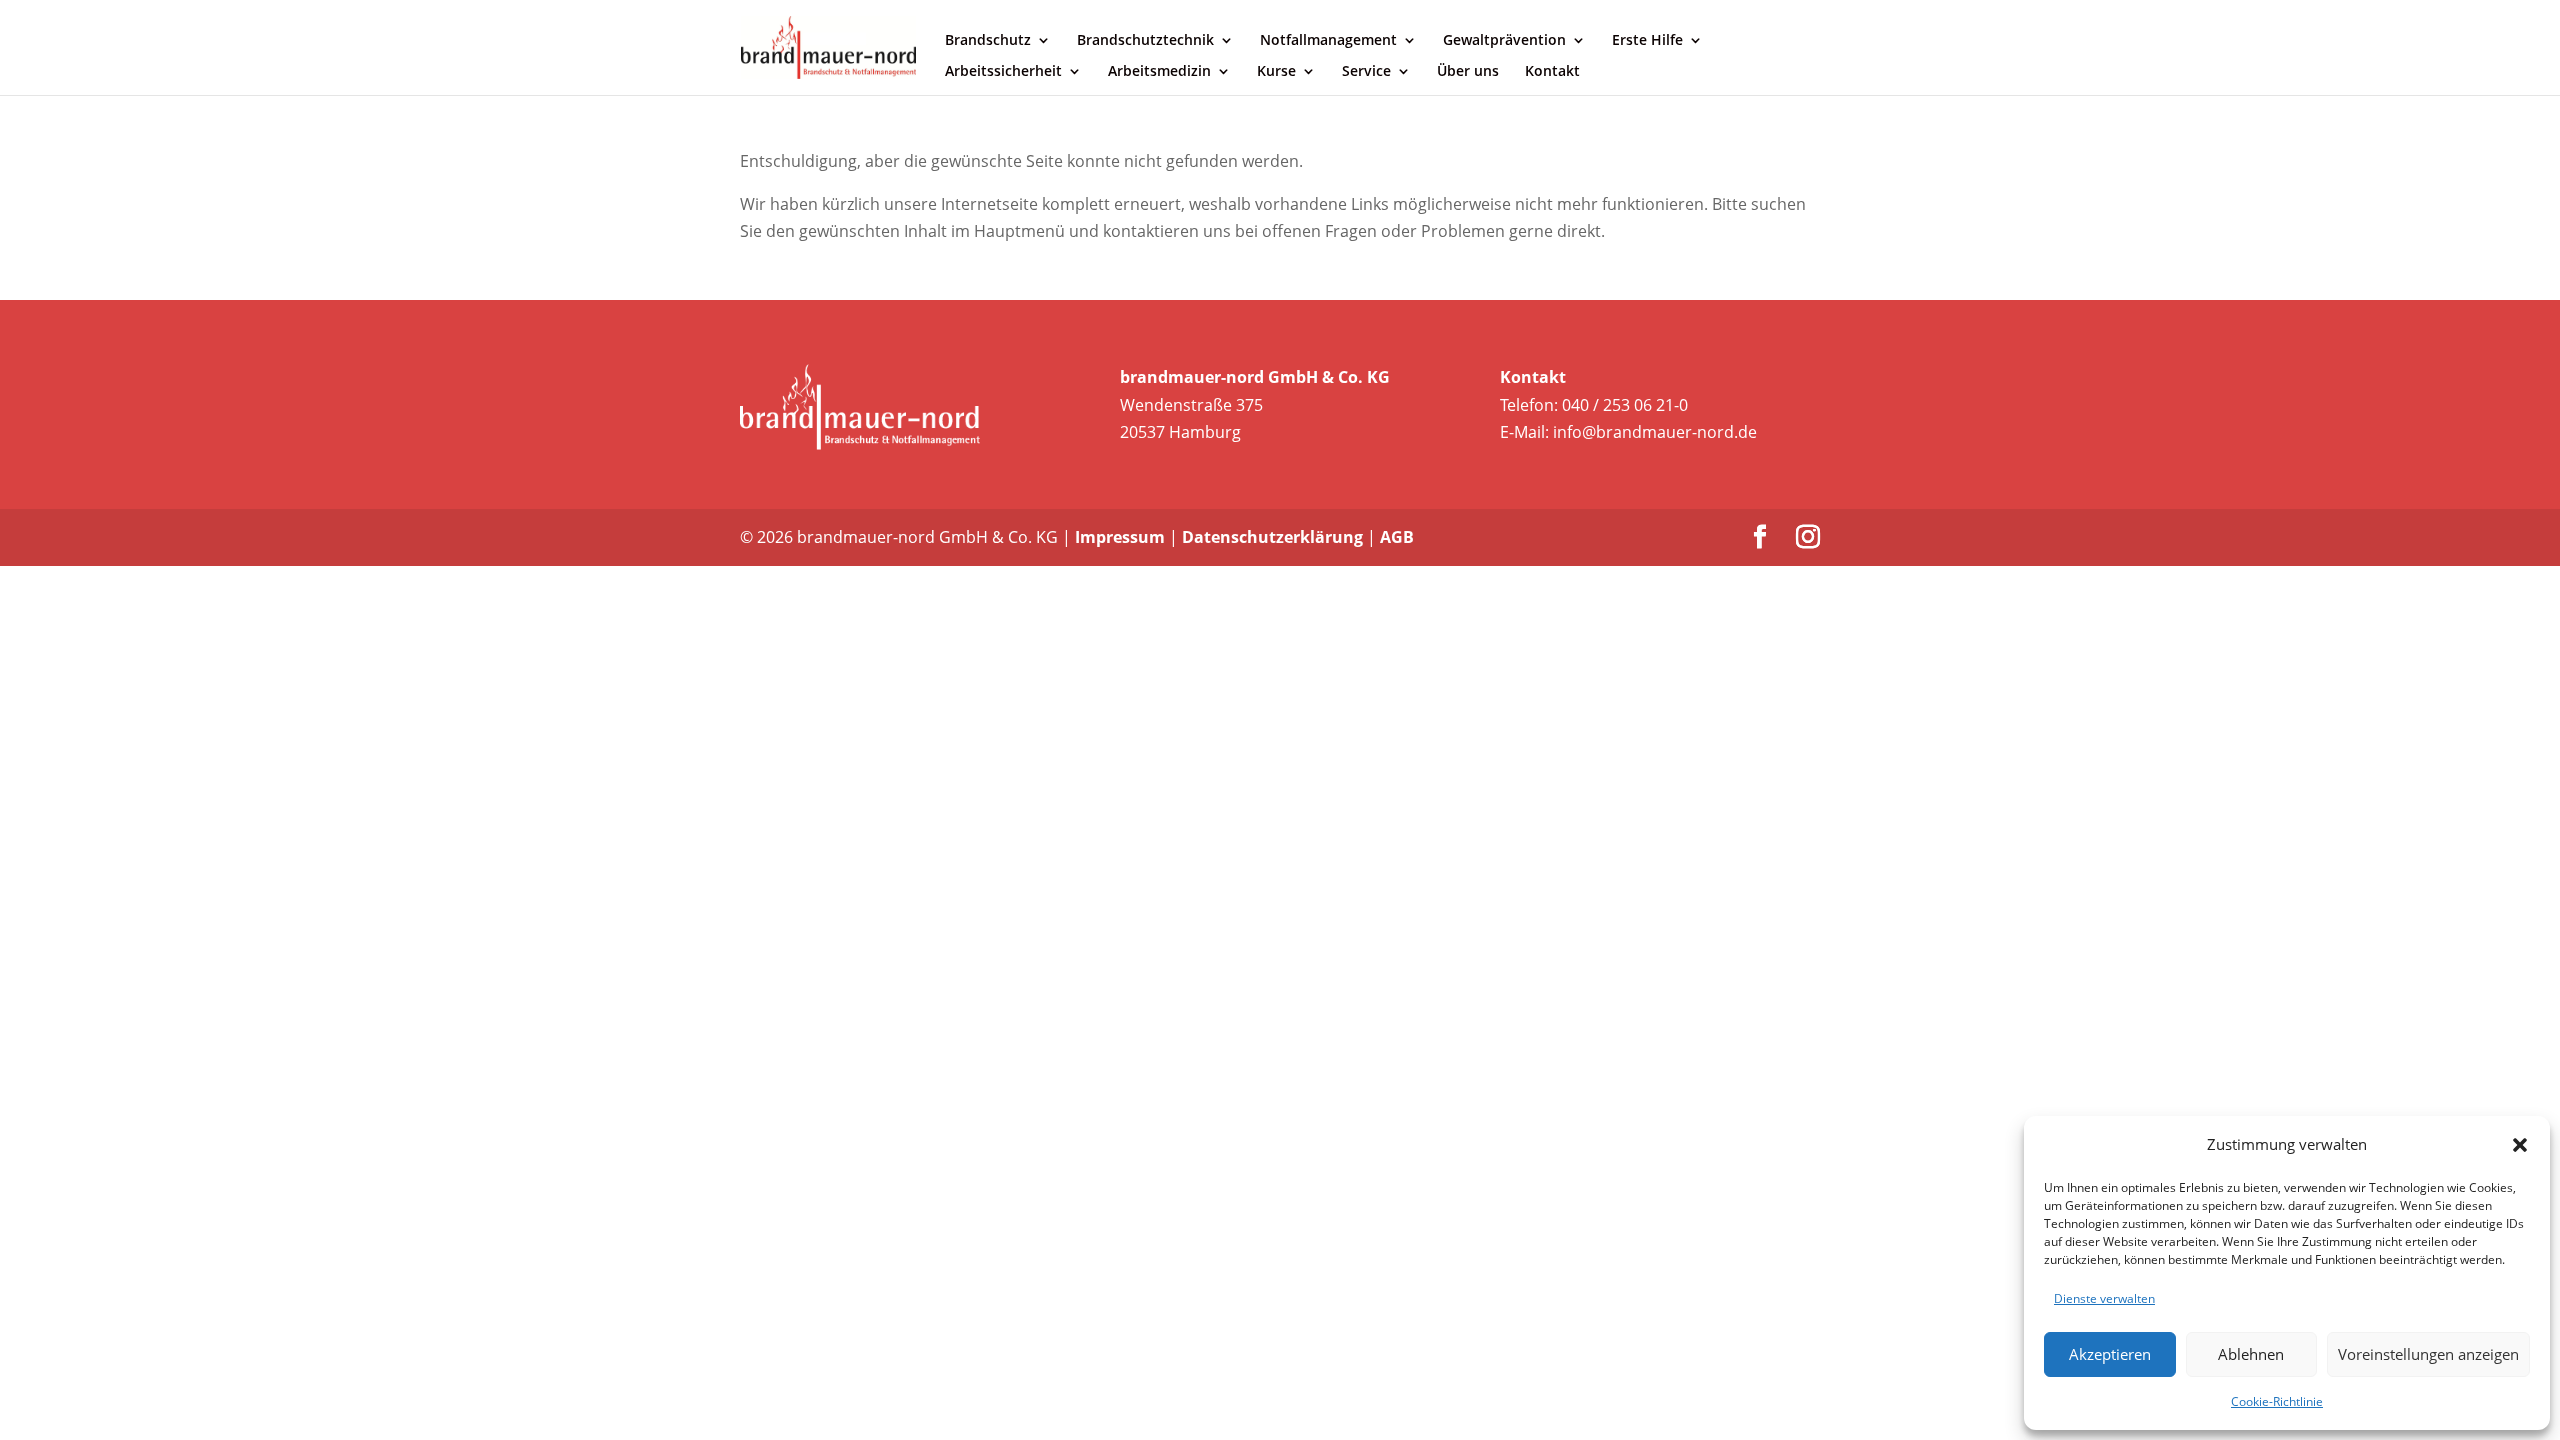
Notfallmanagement (1328, 41)
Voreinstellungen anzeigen (2428, 1354)
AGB (1397, 537)
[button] (2520, 1145)
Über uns (1468, 72)
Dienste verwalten (2104, 1298)
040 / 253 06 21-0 (1625, 405)
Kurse (1276, 72)
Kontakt (1552, 72)
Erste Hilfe (1647, 41)
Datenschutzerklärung (1272, 537)
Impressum (1120, 537)
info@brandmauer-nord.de (1655, 432)
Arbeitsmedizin (1159, 72)
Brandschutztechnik (1145, 41)
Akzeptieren (2110, 1354)
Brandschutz (988, 41)
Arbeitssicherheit (1003, 72)
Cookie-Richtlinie (2277, 1401)
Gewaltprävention (1504, 41)
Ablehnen (2251, 1354)
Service (1366, 72)
